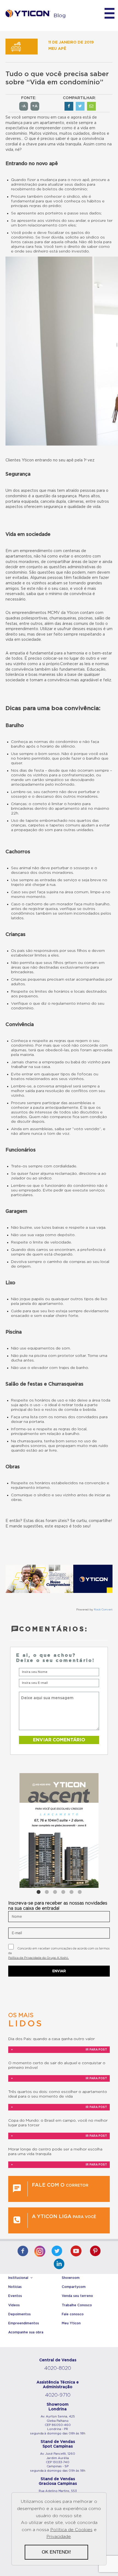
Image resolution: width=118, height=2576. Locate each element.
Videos (14, 2305)
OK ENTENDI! (56, 2552)
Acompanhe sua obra (26, 2332)
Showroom (71, 2278)
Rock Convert (103, 1610)
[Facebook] (23, 2252)
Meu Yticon (71, 2323)
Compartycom (74, 2287)
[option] (59, 1830)
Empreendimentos (24, 2323)
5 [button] (71, 1892)
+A (35, 106)
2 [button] (47, 1892)
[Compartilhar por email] (91, 106)
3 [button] (55, 1892)
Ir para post (59, 2050)
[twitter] (57, 2252)
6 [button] (80, 1892)
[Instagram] (40, 2250)
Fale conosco (73, 2314)
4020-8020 (58, 2368)
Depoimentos (19, 2314)
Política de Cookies (71, 2530)
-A (24, 106)
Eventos (15, 2296)
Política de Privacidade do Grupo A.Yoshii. (39, 1958)
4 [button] (63, 1892)
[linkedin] (59, 2265)
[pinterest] (95, 2252)
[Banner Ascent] (59, 1830)
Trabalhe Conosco (77, 2305)
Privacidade (59, 2537)
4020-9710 (58, 2395)
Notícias (15, 2287)
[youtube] (76, 2252)
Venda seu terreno (77, 2296)
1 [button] (38, 1892)
